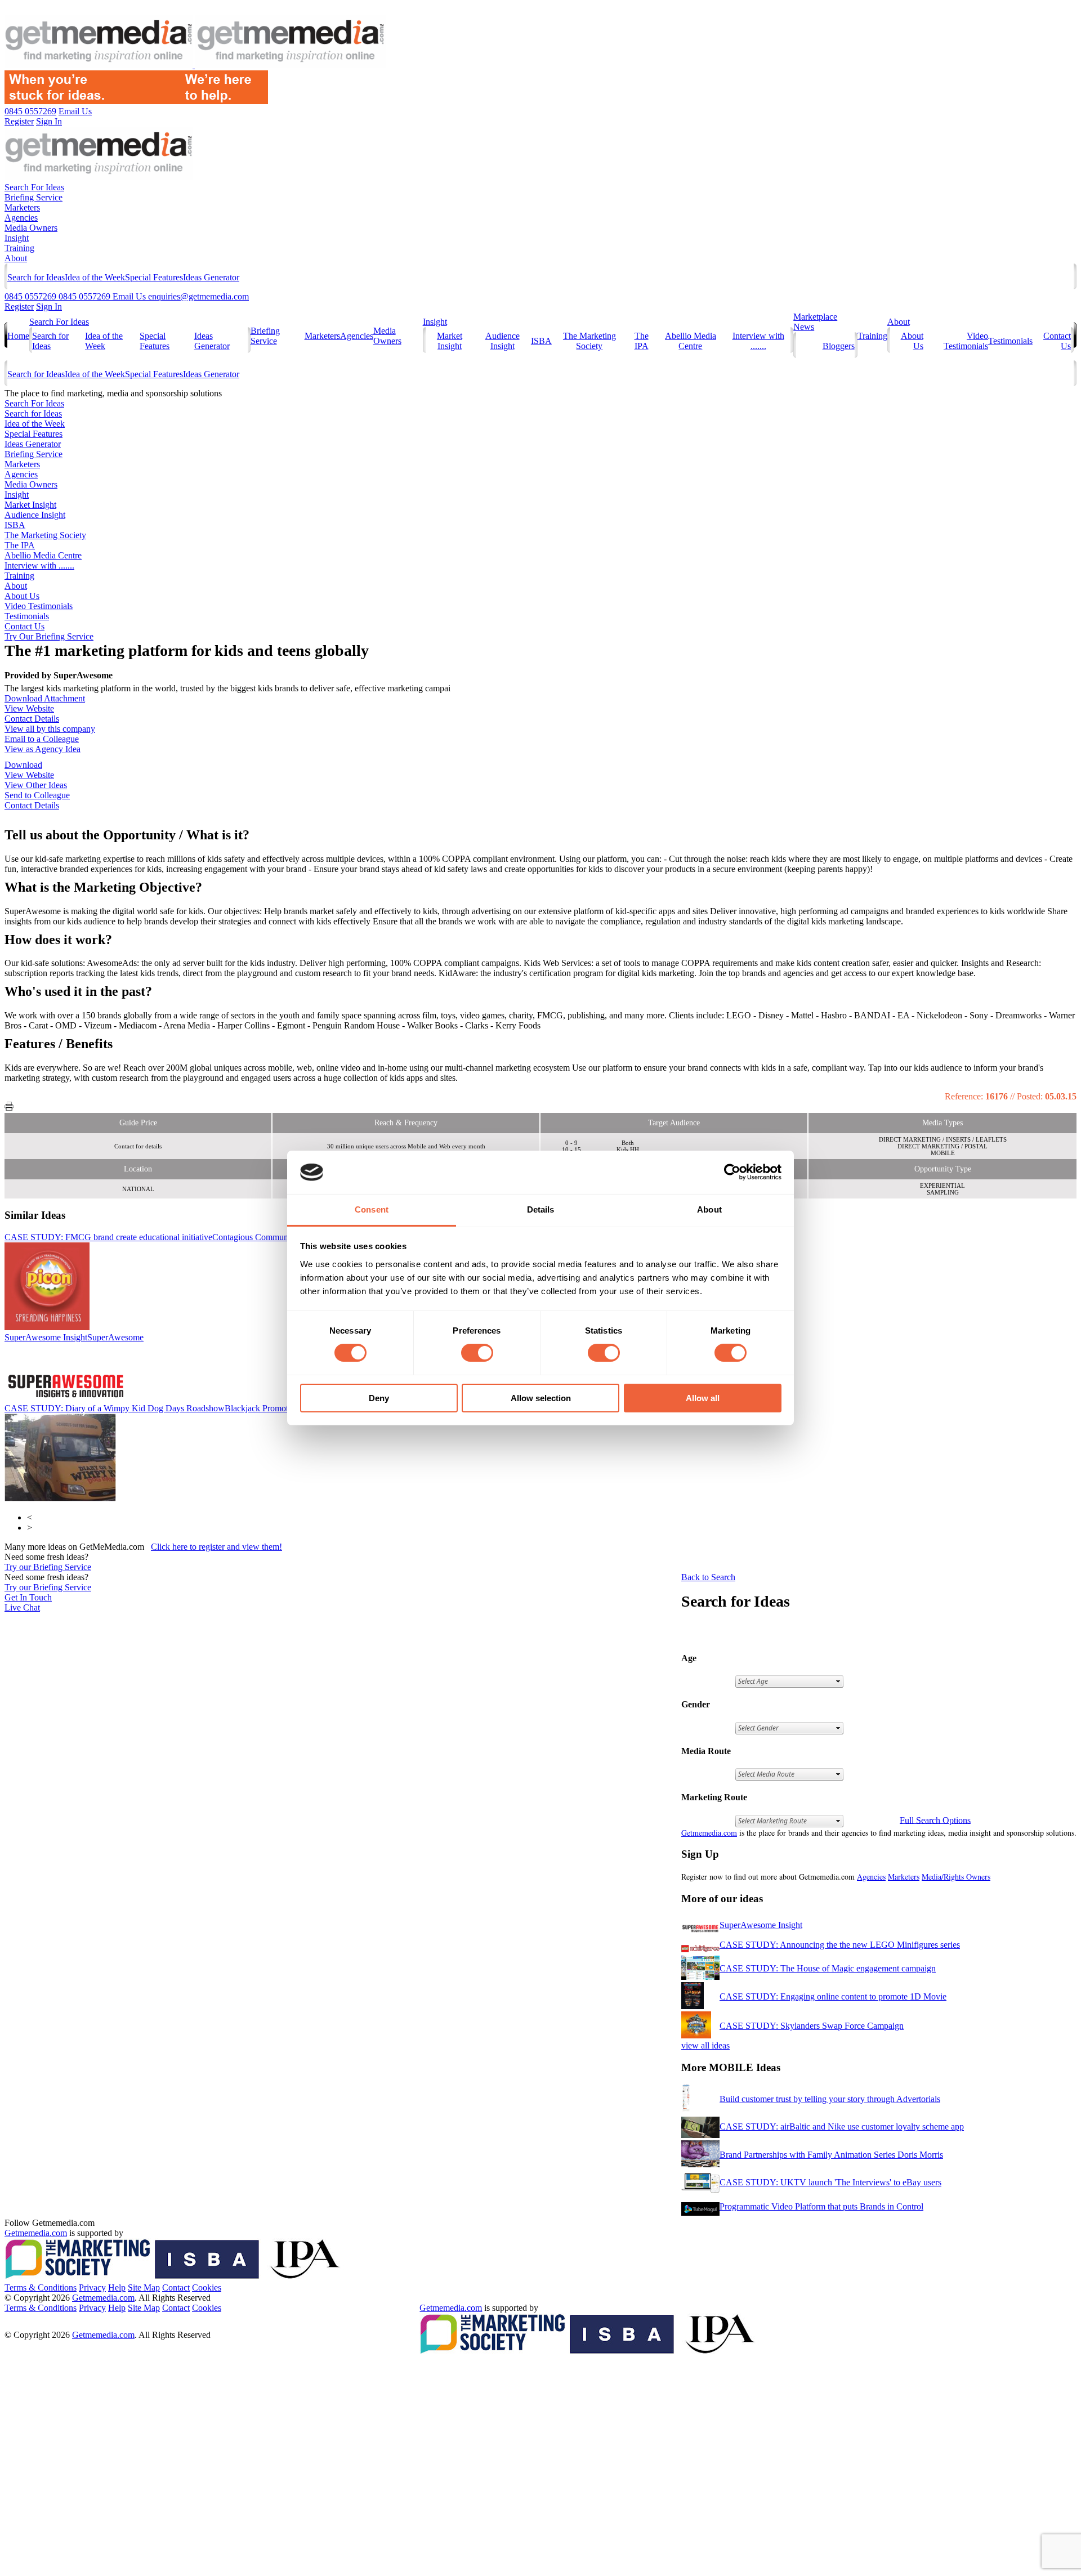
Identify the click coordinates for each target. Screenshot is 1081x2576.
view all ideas (705, 2045)
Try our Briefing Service (48, 1567)
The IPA (642, 341)
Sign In (49, 307)
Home (18, 336)
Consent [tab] (372, 1209)
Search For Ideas (34, 187)
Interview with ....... (758, 341)
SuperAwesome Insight (74, 1337)
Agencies (21, 218)
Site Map (144, 2287)
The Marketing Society (589, 341)
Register (19, 307)
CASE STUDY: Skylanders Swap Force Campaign (812, 2026)
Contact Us (24, 626)
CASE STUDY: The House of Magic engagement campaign (828, 1968)
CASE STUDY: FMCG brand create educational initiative (168, 1237)
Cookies (207, 2287)
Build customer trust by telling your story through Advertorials (830, 2099)
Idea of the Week (95, 277)
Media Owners (31, 228)
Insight (17, 238)
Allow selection (541, 1398)
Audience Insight (502, 341)
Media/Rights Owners (956, 1877)
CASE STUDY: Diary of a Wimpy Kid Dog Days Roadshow (154, 1408)
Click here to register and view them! (216, 1547)
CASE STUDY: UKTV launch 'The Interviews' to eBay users (830, 2182)
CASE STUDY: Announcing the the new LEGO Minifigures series (840, 1945)
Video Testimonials (966, 341)
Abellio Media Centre (691, 341)
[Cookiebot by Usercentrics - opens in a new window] (732, 1172)
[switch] (477, 1353)
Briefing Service (33, 197)
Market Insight (450, 341)
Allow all (703, 1398)
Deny (379, 1398)
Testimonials (1010, 341)
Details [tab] (541, 1209)
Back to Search (708, 1577)
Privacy (92, 2287)
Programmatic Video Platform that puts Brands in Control (821, 2206)
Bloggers (839, 346)
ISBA (541, 341)
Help (117, 2287)
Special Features (154, 277)
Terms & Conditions (41, 2287)
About (16, 258)
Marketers (22, 207)
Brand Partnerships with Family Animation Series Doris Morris (831, 2155)
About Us (22, 596)
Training (19, 248)
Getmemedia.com (709, 1833)
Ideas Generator (211, 277)
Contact (176, 2287)
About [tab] (709, 1209)
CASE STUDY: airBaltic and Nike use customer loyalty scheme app (842, 2126)
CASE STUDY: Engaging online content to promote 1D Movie (833, 1996)
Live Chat (22, 1607)
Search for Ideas (36, 277)
